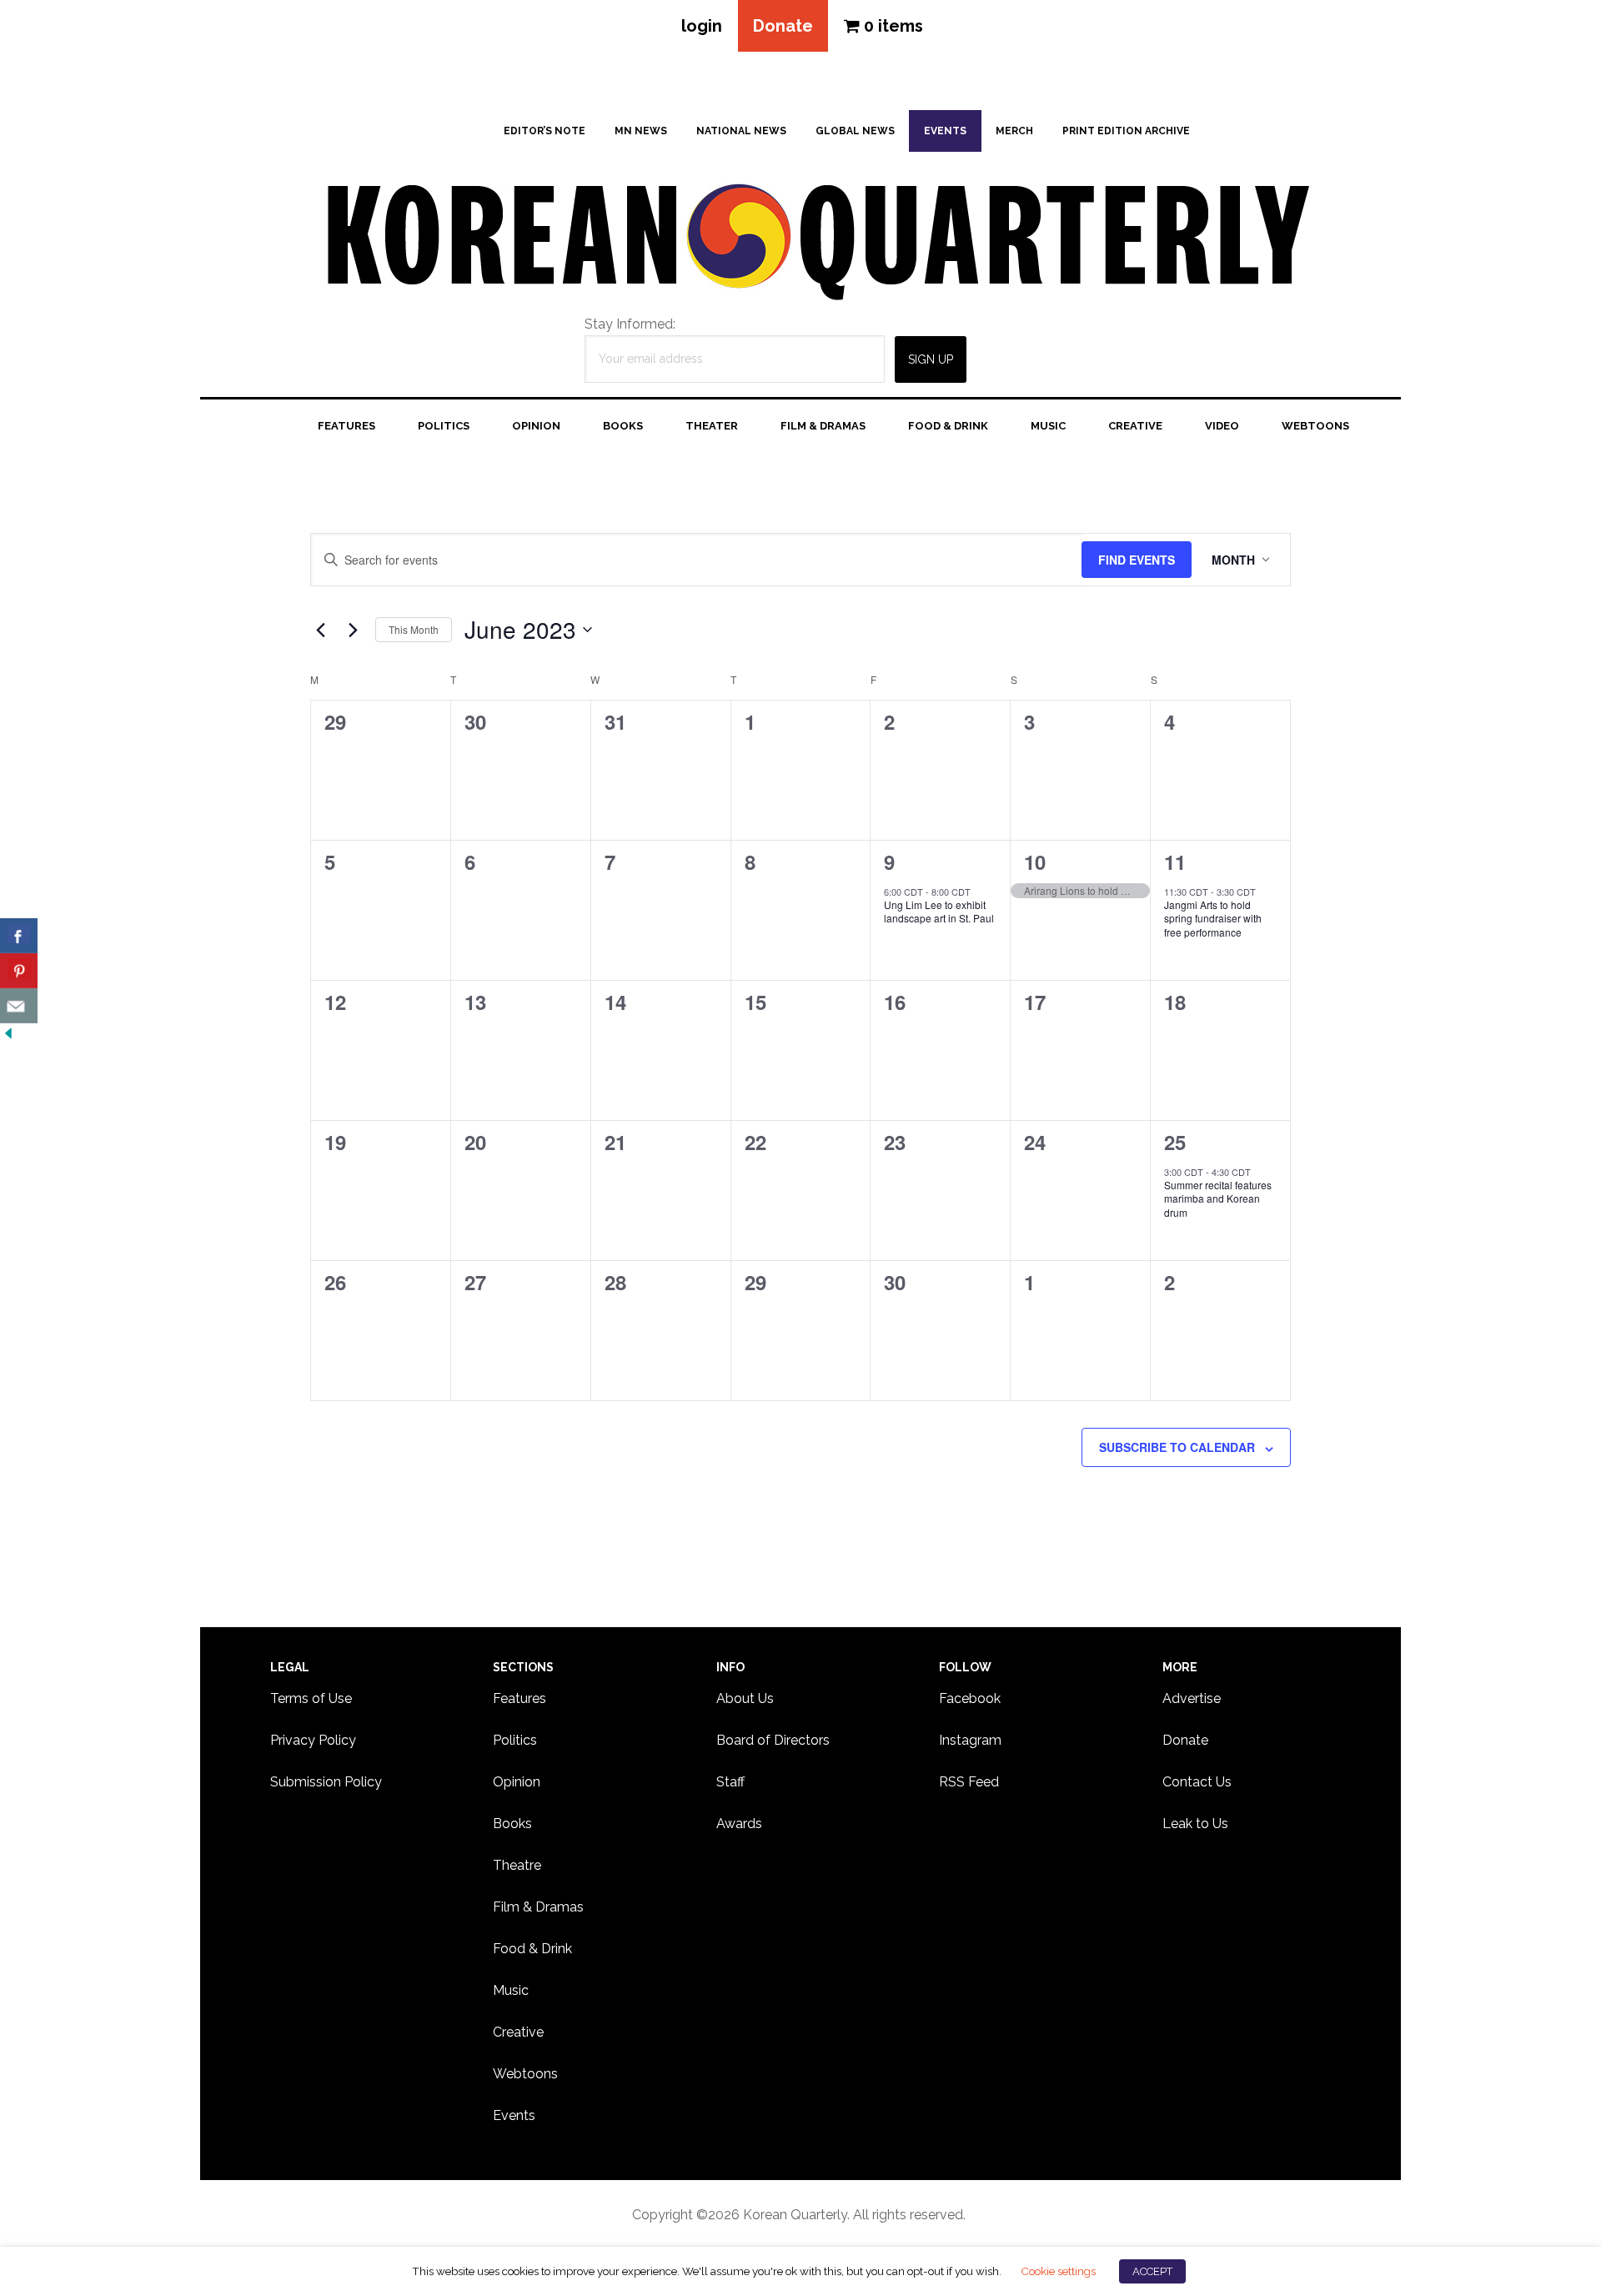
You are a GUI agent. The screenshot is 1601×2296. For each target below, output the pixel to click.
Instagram (970, 1740)
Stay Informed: (630, 324)
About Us (745, 1698)
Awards (739, 1824)
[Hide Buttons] (8, 1034)
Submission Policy (326, 1782)
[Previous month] (320, 630)
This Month (414, 629)
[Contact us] (19, 1006)
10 (1035, 862)
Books (512, 1824)
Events (514, 2115)
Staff (730, 1782)
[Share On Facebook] (19, 936)
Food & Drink (532, 1949)
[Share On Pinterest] (19, 971)
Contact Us (1197, 1782)
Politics (515, 1740)
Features (519, 1698)
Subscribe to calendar (1177, 1447)
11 (1175, 862)
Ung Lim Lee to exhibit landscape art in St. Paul (939, 912)
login (702, 26)
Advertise (1192, 1698)
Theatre (517, 1865)
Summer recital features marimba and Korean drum (1218, 1198)
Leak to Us (1195, 1824)
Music (511, 1990)
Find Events (1137, 560)
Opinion (517, 1782)
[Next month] (353, 630)
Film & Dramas (538, 1907)
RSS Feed (969, 1782)
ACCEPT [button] (1152, 2271)
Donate (783, 26)
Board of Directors (773, 1740)
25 (1175, 1142)
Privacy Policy (313, 1740)
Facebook (970, 1698)
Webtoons (525, 2074)
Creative (518, 2032)
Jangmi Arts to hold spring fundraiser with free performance (1213, 918)
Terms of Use (311, 1698)
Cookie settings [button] (1058, 2271)
